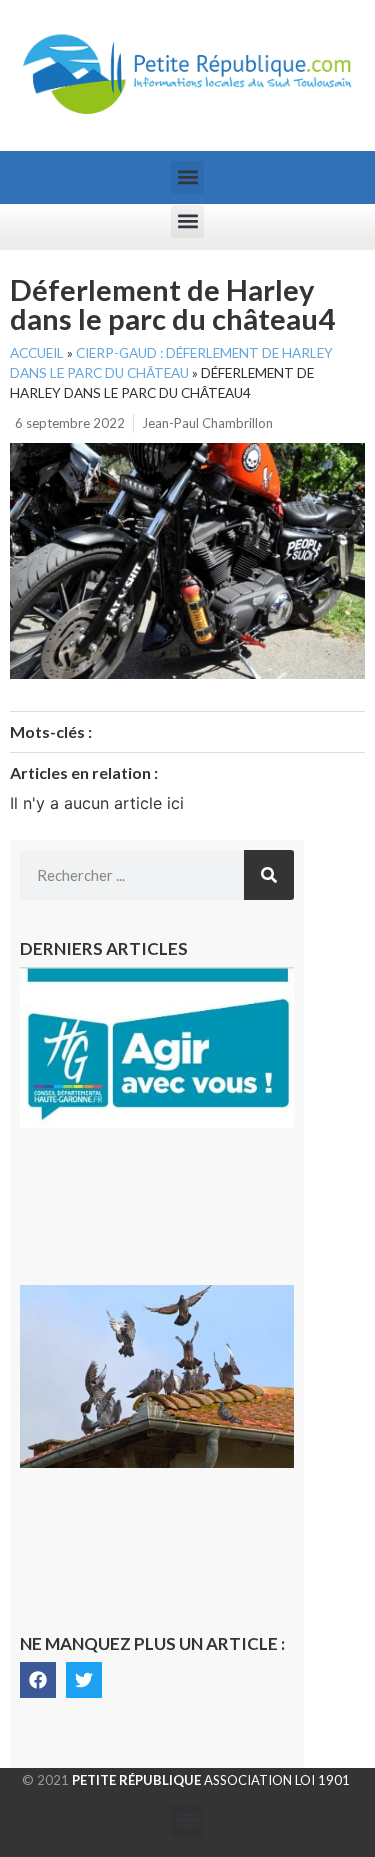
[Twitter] (84, 1680)
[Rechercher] (269, 875)
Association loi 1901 (211, 1780)
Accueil (37, 353)
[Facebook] (38, 1680)
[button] (187, 177)
